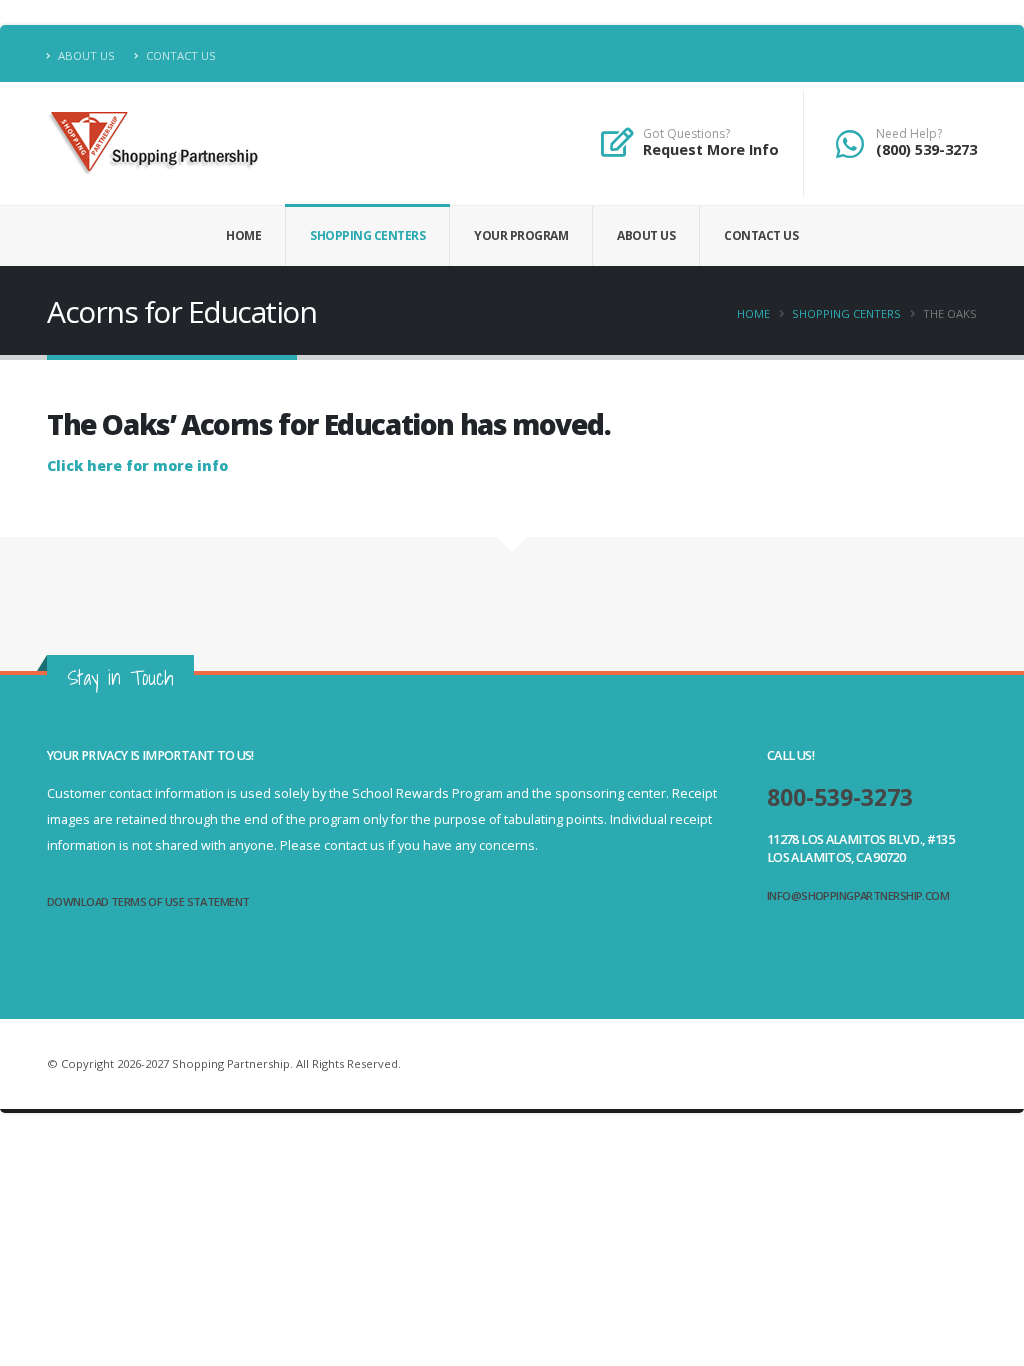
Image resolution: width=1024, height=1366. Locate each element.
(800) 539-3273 (926, 149)
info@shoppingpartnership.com (858, 895)
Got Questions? (686, 134)
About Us (85, 55)
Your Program (521, 235)
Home (243, 235)
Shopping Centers (367, 235)
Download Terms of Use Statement (148, 901)
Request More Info (711, 149)
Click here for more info (137, 465)
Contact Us (179, 55)
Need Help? (909, 134)
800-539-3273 (840, 797)
